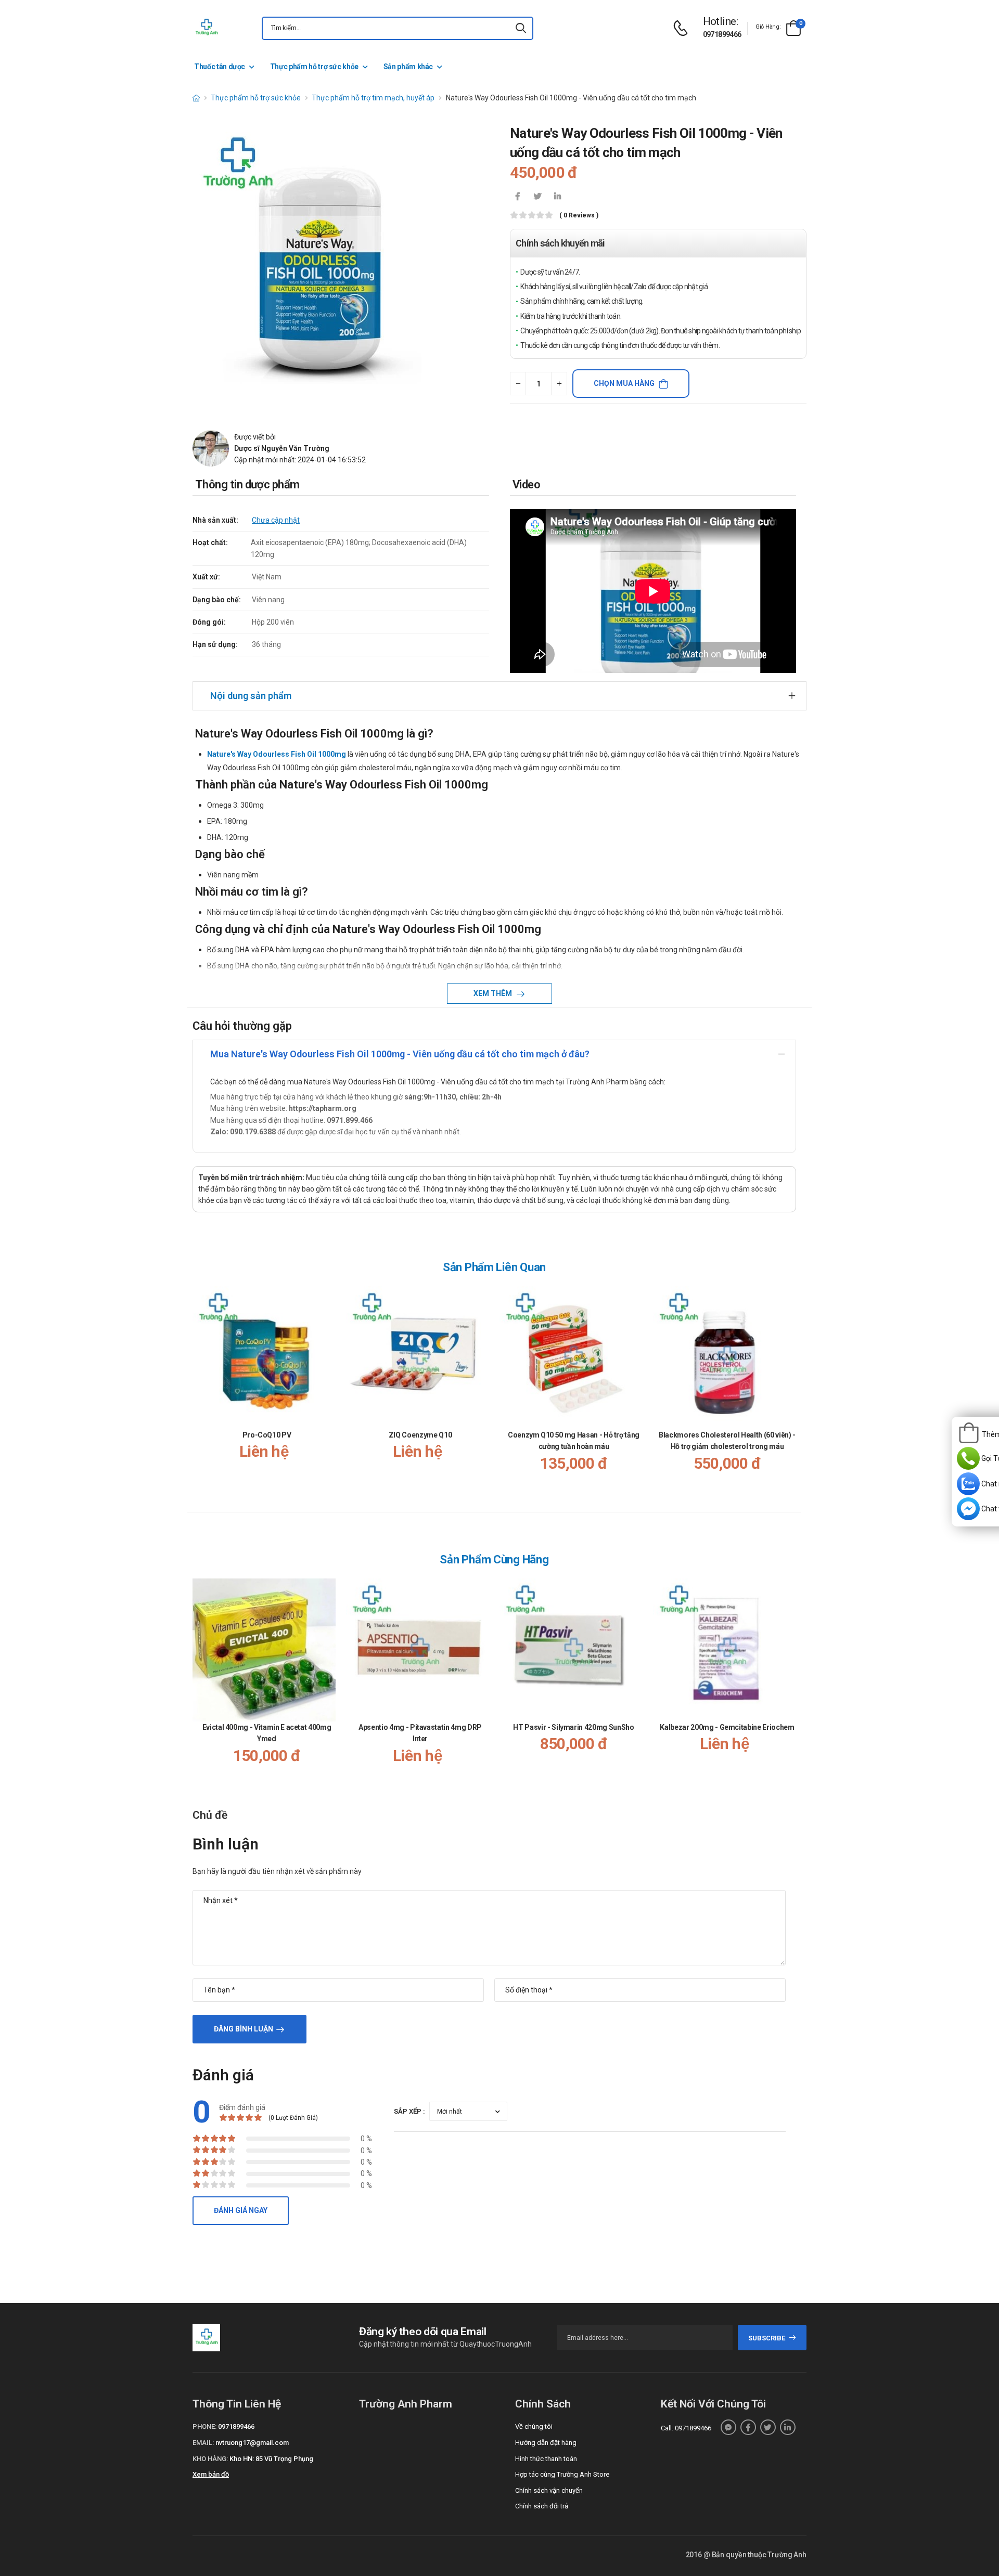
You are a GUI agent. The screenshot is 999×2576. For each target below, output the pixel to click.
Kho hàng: (210, 2459)
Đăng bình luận (244, 2029)
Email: (203, 2443)
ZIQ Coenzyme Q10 (420, 1435)
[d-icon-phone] (683, 28)
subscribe (767, 2338)
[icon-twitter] (537, 197)
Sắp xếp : (409, 2111)
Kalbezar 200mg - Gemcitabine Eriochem (727, 1727)
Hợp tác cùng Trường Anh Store (562, 2474)
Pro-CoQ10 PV (267, 1435)
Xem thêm (494, 993)
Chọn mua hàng (624, 383)
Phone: (204, 2426)
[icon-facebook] (518, 197)
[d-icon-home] (196, 98)
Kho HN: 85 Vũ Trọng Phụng (271, 2459)
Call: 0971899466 (686, 2428)
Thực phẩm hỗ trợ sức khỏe (314, 67)
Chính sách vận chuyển (549, 2490)
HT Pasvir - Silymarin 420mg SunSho (573, 1727)
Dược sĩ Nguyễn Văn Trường (282, 448)
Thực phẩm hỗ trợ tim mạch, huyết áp (373, 98)
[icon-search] (521, 28)
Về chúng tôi (534, 2426)
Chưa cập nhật (276, 520)
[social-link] (728, 2427)
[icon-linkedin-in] (557, 197)
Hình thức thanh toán (546, 2459)
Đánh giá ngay (241, 2210)
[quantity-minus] (518, 384)
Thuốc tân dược (220, 67)
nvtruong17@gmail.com (252, 2443)
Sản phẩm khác (408, 67)
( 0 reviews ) (579, 216)
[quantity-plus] (559, 384)
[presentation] (790, 1389)
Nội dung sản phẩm (251, 696)
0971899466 (722, 34)
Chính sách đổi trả (542, 2506)
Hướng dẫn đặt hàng (546, 2443)
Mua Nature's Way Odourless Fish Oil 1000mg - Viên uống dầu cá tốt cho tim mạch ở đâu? (400, 1054)
